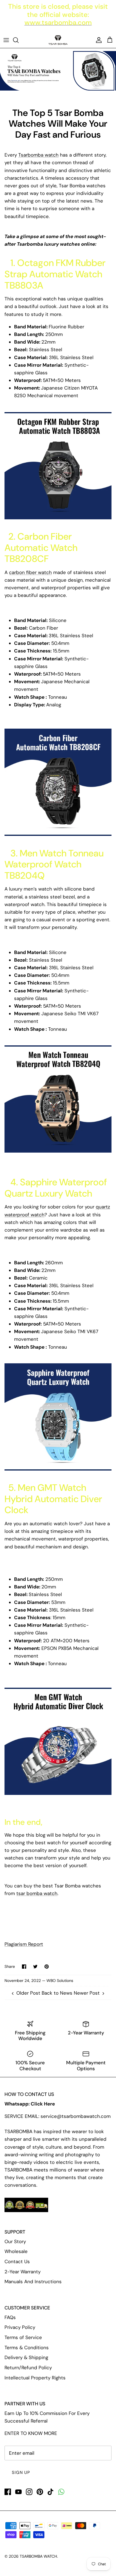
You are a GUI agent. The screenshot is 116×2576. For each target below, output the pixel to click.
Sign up (21, 2472)
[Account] (97, 40)
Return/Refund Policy (28, 2368)
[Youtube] (18, 2492)
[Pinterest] (40, 2492)
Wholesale (16, 2251)
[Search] (19, 40)
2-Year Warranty (23, 2272)
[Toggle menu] (6, 40)
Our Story (15, 2241)
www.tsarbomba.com (58, 22)
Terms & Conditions (27, 2348)
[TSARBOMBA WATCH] (58, 40)
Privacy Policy (20, 2327)
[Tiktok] (51, 2492)
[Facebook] (8, 2492)
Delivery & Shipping (26, 2357)
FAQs (10, 2317)
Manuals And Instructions (33, 2282)
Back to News (57, 1993)
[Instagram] (29, 2492)
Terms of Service (23, 2337)
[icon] (61, 2492)
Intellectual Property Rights (35, 2378)
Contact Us (17, 2261)
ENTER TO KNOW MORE (31, 2433)
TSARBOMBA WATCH (38, 2556)
